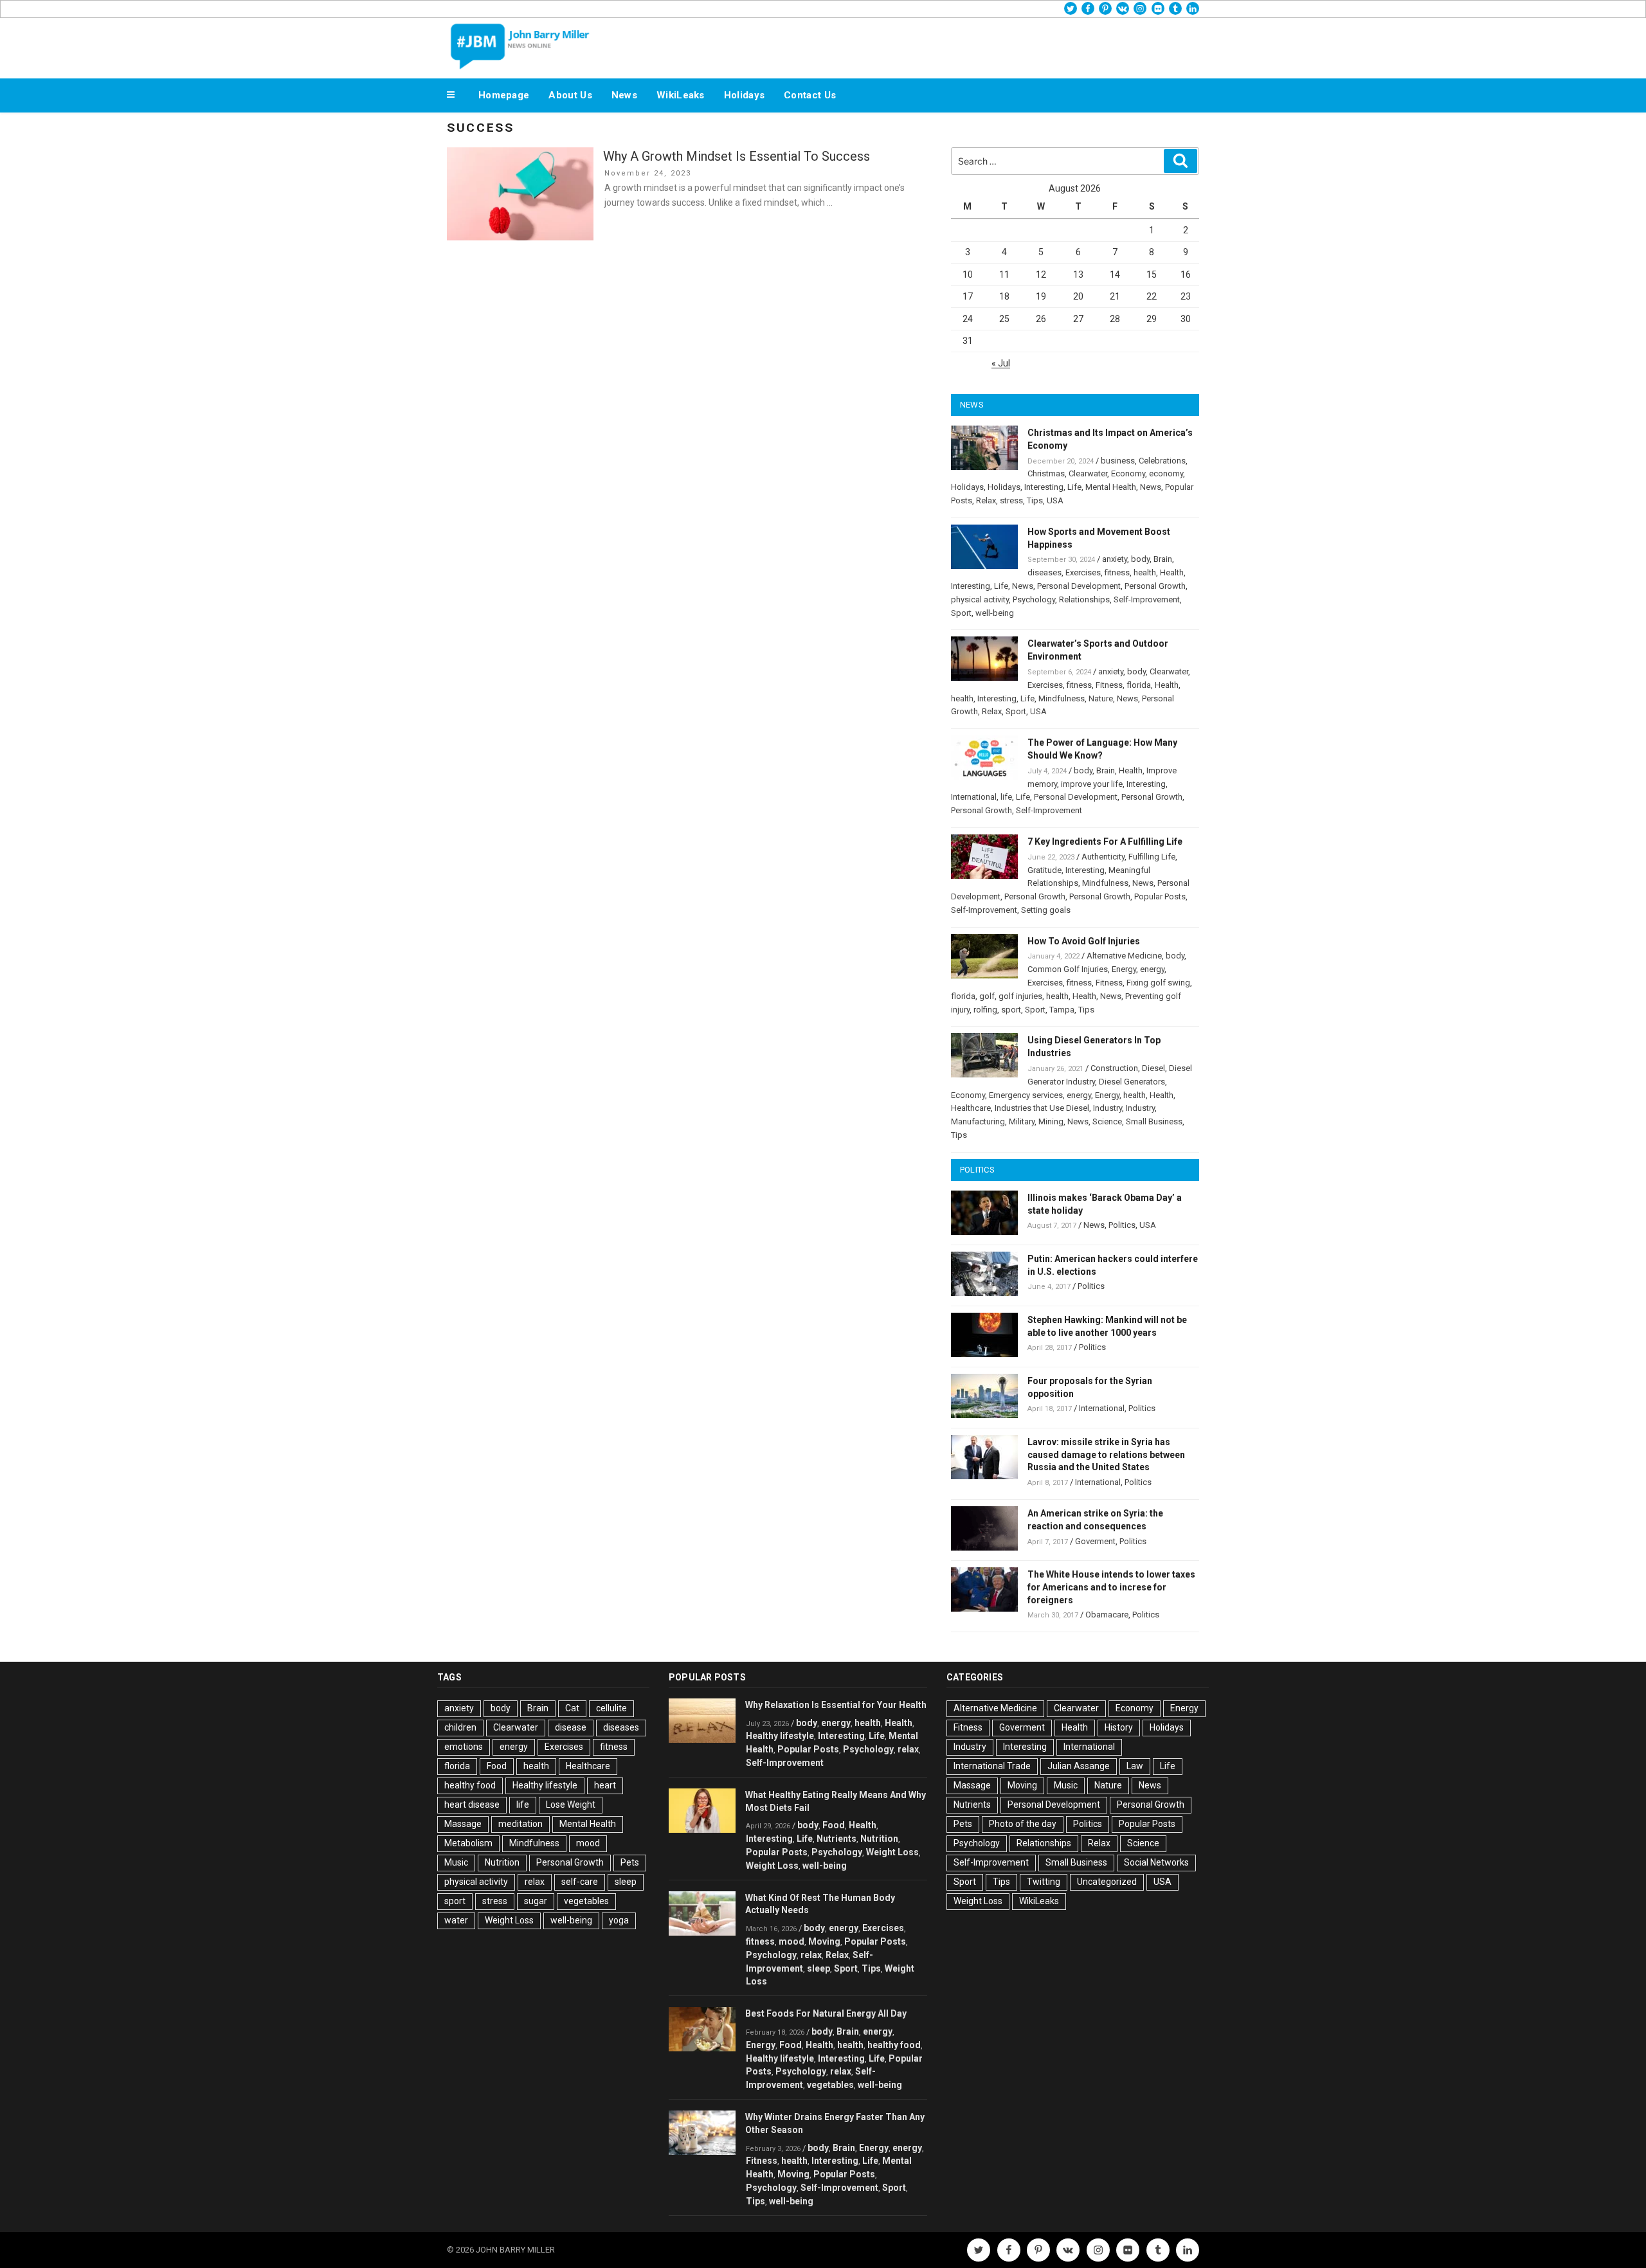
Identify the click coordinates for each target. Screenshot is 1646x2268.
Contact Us (810, 95)
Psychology (1034, 599)
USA (1055, 500)
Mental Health (1111, 487)
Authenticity (1103, 857)
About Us (570, 95)
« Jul (1001, 363)
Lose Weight (571, 1805)
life (1006, 797)
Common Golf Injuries (1068, 969)
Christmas (1046, 473)
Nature (1101, 698)
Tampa (1062, 1010)
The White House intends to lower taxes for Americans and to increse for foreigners (1111, 1587)
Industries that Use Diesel (1042, 1108)
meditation (520, 1824)
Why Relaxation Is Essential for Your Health (836, 1705)
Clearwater (1088, 473)
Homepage (504, 95)
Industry (1108, 1108)
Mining (1051, 1121)
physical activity (980, 599)
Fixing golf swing (1158, 983)
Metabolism (468, 1843)
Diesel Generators (1132, 1082)
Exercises (1083, 572)
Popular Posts (1160, 896)
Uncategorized (1107, 1882)
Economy (1128, 473)
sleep (626, 1882)
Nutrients (837, 1839)
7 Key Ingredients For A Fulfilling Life (1105, 842)
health (1145, 572)
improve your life (1092, 784)
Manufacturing (978, 1121)
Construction (1114, 1068)
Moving (824, 1941)
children (460, 1727)
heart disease (472, 1805)
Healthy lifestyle (545, 1785)
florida (1139, 685)
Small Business (1154, 1121)
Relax (986, 500)
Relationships (1084, 599)
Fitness (1109, 685)
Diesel (1153, 1068)
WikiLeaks (681, 95)
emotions (464, 1747)
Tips (1035, 500)
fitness (1117, 572)
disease (571, 1727)
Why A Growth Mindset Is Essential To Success (737, 156)
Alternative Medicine (1124, 956)
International (974, 797)
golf (987, 996)
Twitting (1044, 1882)
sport (1011, 1010)
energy (1152, 969)
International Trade (992, 1766)
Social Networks (1156, 1862)
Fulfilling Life (1152, 857)
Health (1172, 572)
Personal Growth (1155, 586)
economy (1166, 473)
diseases (1045, 572)
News (624, 95)
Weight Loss (509, 1920)
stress (1011, 500)
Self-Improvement (1147, 599)
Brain (1163, 559)
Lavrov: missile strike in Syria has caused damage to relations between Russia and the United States (1106, 1455)
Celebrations (1162, 461)
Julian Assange (1079, 1766)
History (1119, 1727)
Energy (1124, 969)
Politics (1122, 1225)
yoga (619, 1920)
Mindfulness (1062, 698)
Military (1022, 1121)
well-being (995, 613)
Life (1074, 487)
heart (605, 1785)
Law (1135, 1766)
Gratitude (1045, 870)
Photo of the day (1023, 1824)
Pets (630, 1862)
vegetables (586, 1901)
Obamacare (1107, 1615)
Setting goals (1046, 910)
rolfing (985, 1010)
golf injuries (1020, 996)
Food (497, 1766)
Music (456, 1862)
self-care (580, 1882)
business (1118, 461)
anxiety (1115, 559)
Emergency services (1026, 1095)
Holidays (744, 95)
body (1140, 559)
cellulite (611, 1708)
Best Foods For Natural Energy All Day (826, 2013)
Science (1107, 1121)
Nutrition (502, 1862)
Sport (961, 613)
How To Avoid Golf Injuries (1084, 941)
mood (588, 1843)
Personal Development (1079, 586)
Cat (572, 1708)
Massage (463, 1824)
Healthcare (971, 1108)
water (456, 1920)
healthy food (470, 1785)
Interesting (1044, 487)
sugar (536, 1901)
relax (535, 1882)
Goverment (1095, 1541)
